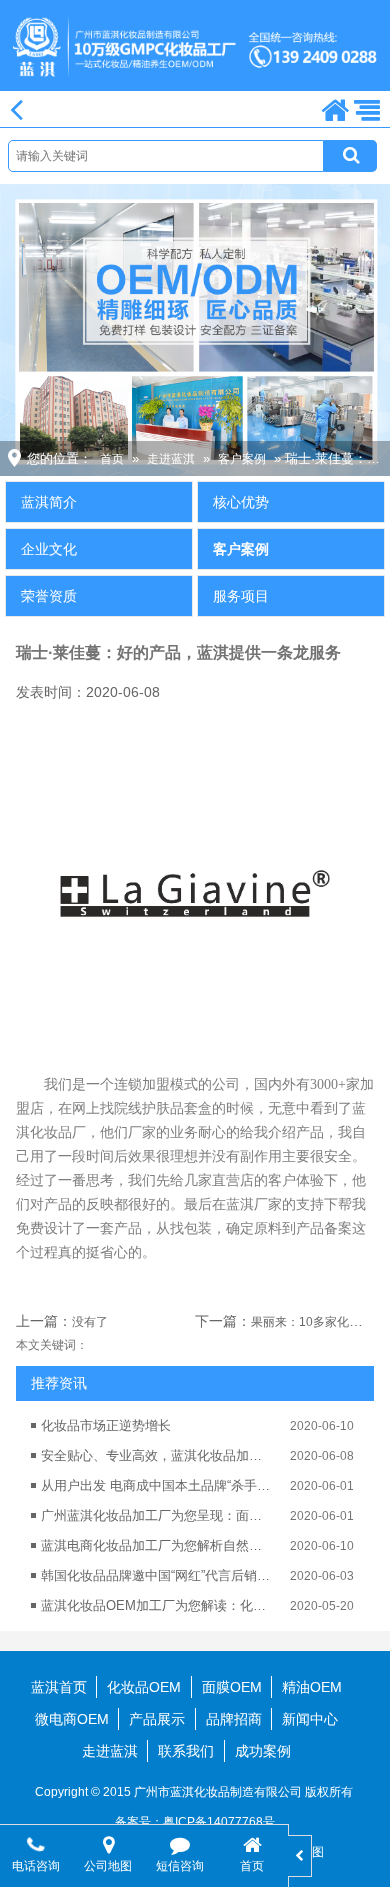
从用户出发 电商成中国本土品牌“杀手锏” (156, 1485)
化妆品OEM (144, 1687)
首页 (112, 459)
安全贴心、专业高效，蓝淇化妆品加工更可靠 (156, 1455)
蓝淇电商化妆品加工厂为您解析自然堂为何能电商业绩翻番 (156, 1545)
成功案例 (263, 1751)
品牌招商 (234, 1719)
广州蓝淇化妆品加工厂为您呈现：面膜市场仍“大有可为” (156, 1515)
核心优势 (241, 502)
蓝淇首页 (59, 1687)
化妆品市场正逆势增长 (106, 1425)
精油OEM (312, 1687)
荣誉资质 (49, 596)
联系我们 (186, 1751)
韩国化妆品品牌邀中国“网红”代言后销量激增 (156, 1575)
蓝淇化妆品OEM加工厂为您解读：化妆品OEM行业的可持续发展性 (156, 1605)
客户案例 (242, 459)
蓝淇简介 (49, 502)
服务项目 (241, 596)
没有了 (90, 1322)
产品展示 (157, 1719)
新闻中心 (310, 1719)
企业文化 (49, 549)
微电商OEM (72, 1719)
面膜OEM (232, 1687)
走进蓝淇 (171, 459)
